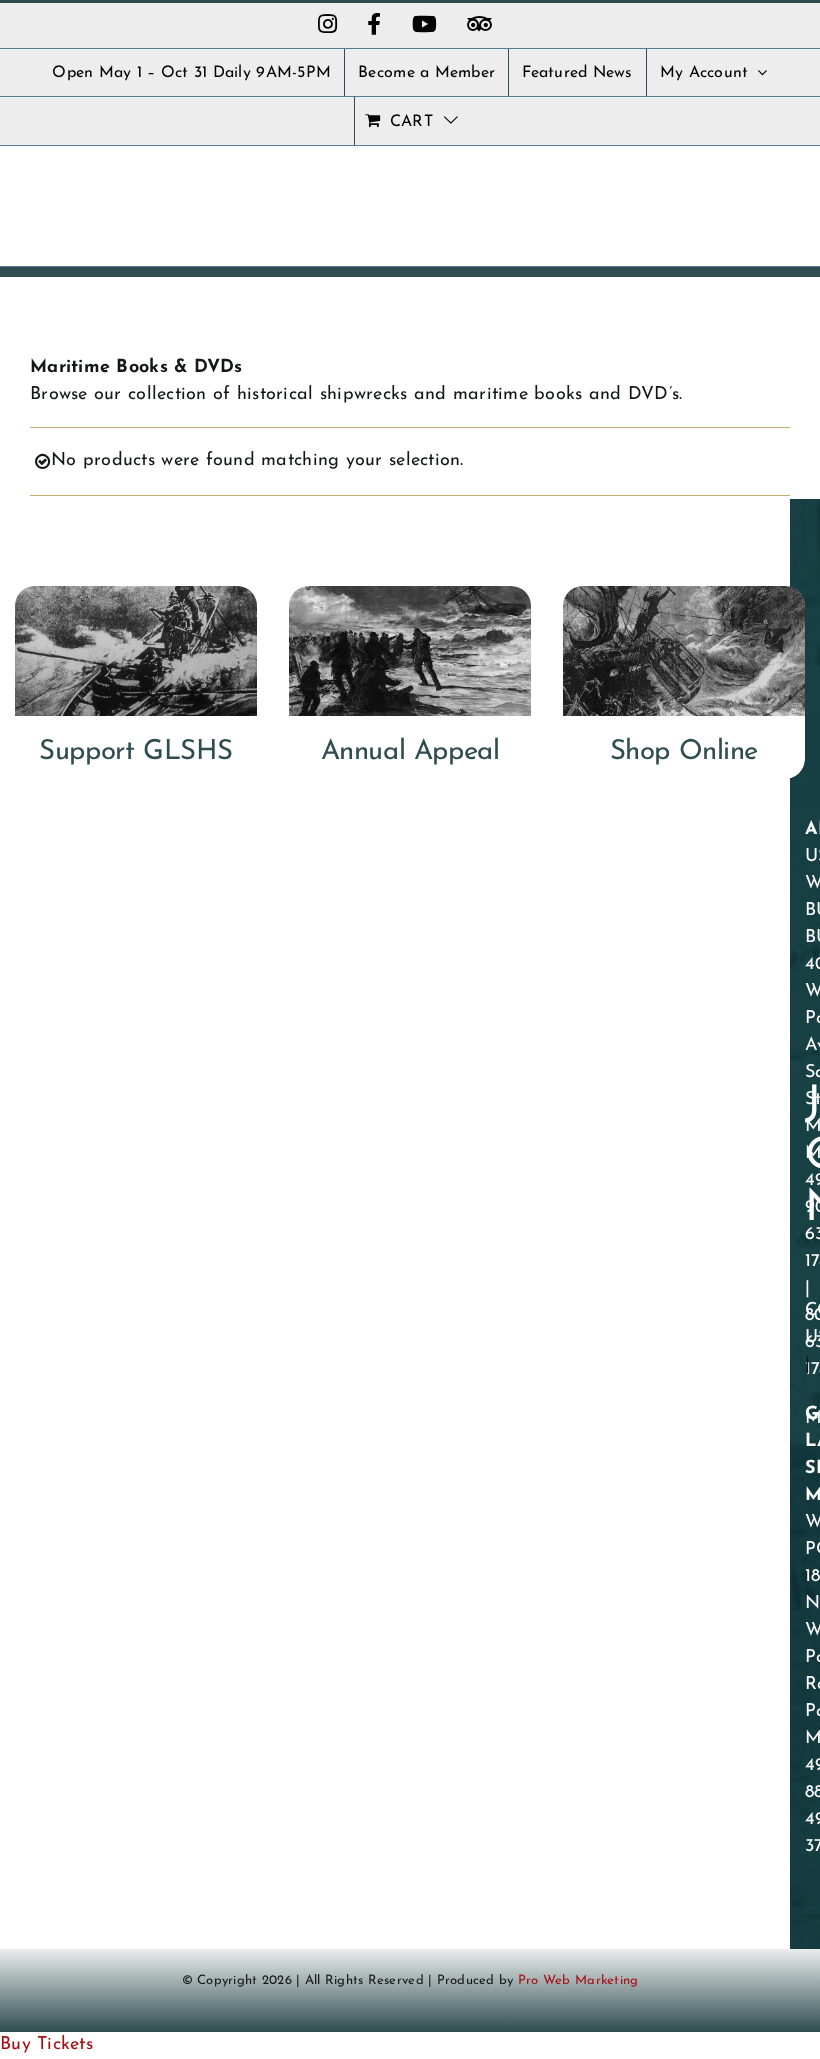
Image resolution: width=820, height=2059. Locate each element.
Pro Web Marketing (578, 1980)
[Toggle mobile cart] (738, 193)
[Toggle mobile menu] (779, 193)
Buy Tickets (46, 2045)
